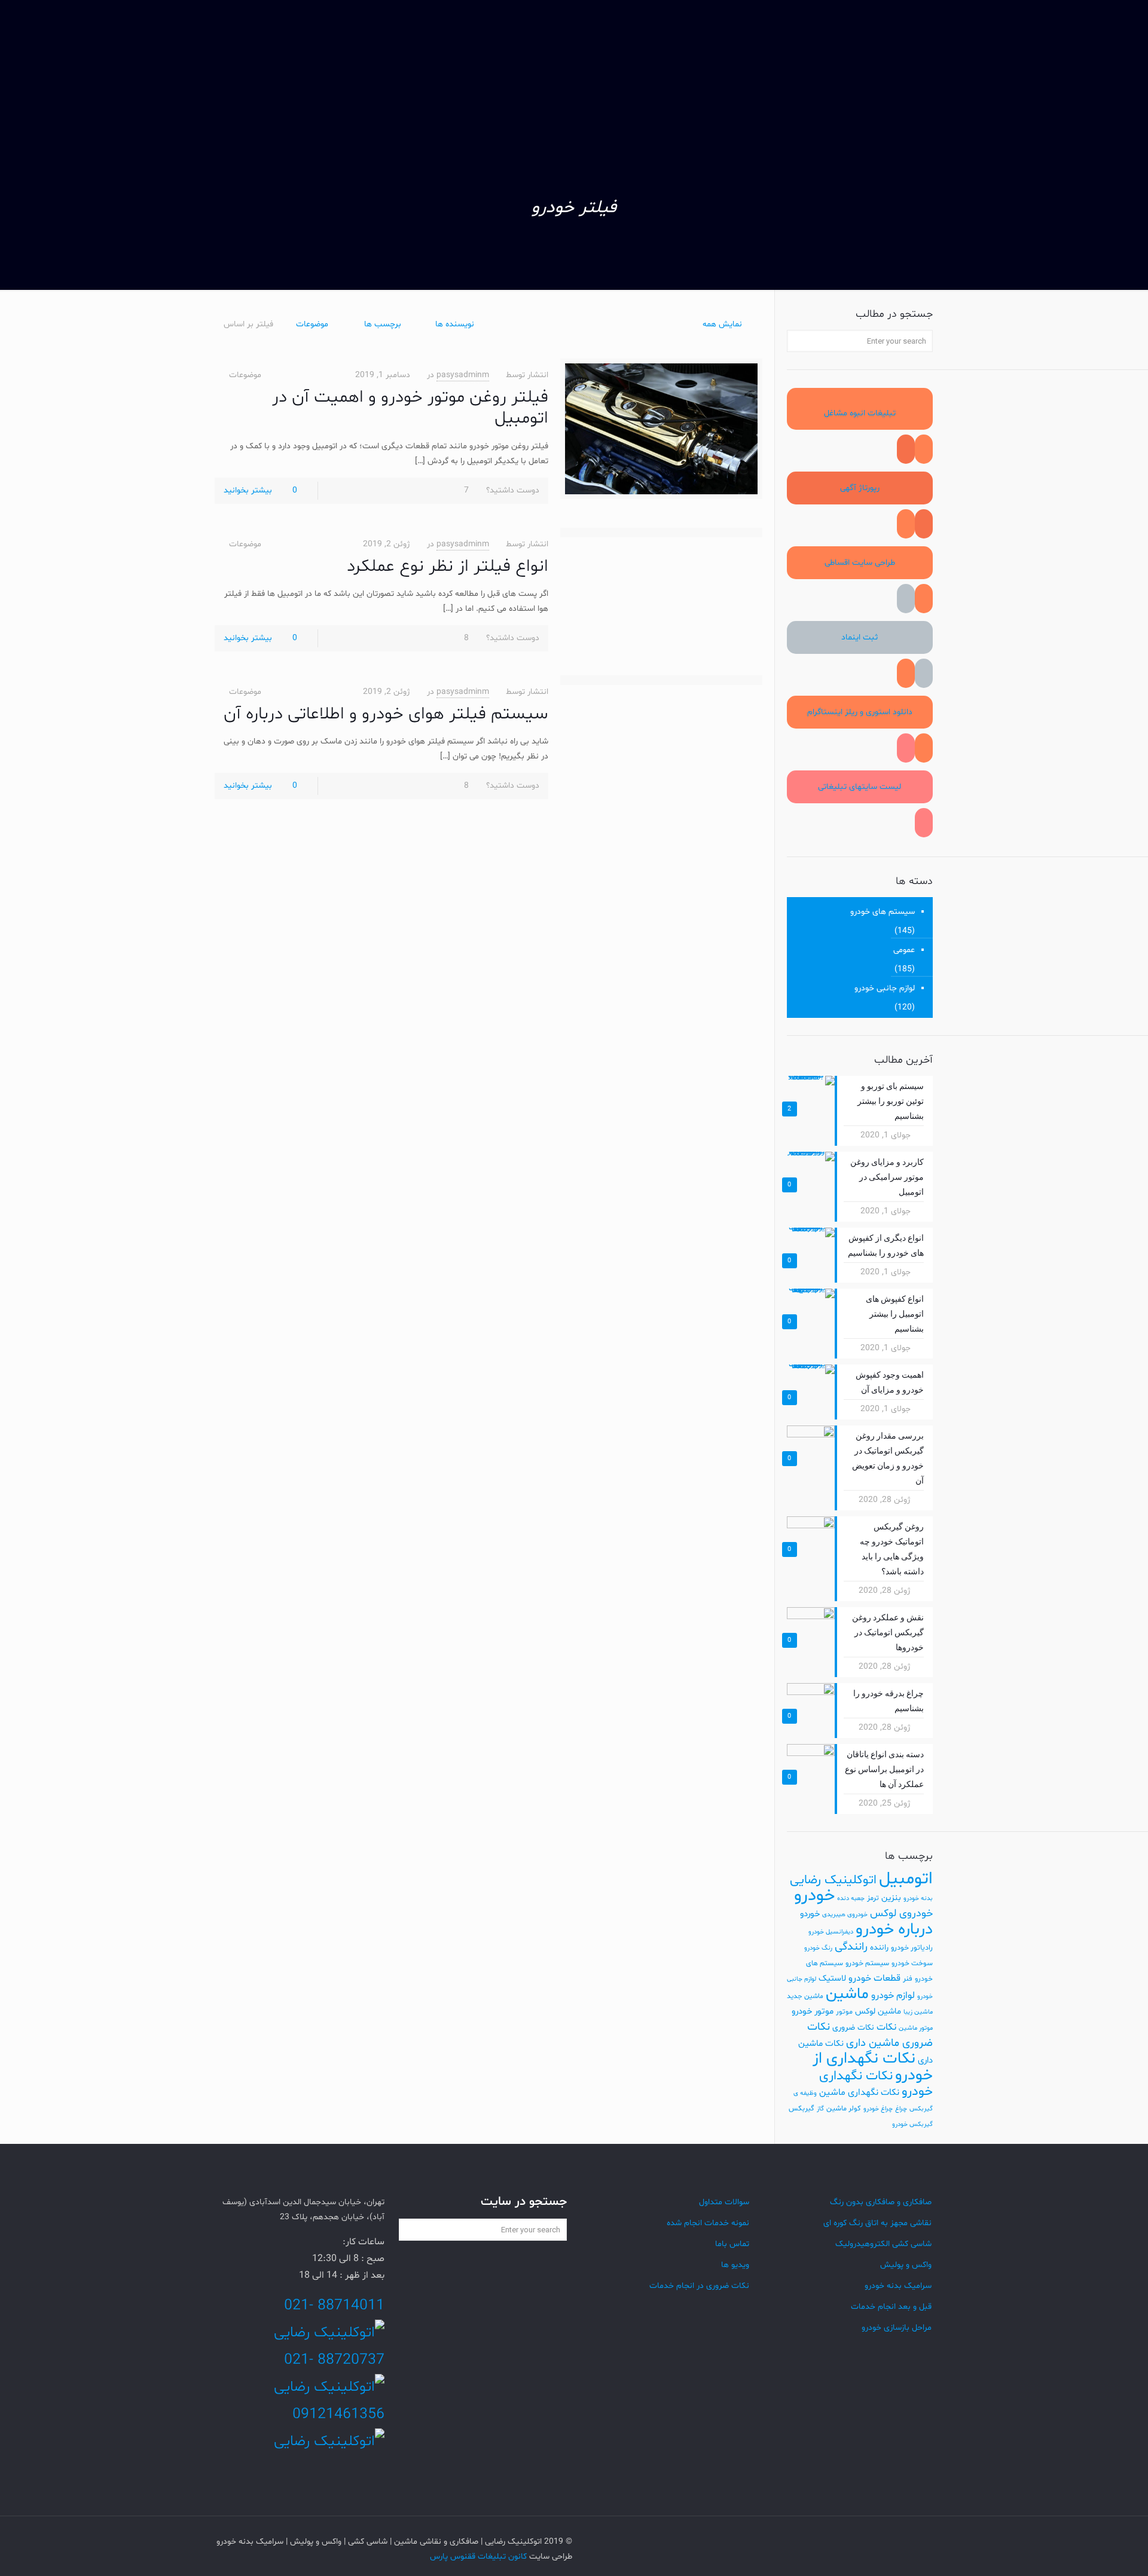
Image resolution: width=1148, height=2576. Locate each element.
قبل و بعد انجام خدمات (891, 2307)
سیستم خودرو (867, 1963)
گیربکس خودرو (912, 2124)
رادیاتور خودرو (912, 1948)
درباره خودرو (894, 1930)
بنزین (891, 1898)
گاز (820, 2109)
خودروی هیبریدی (845, 1915)
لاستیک (832, 1978)
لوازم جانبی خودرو (885, 988)
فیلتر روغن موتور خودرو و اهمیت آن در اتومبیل (410, 408)
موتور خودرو (813, 2011)
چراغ (901, 2109)
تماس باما (732, 2244)
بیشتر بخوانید (248, 490)
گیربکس (802, 2109)
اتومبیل (906, 1879)
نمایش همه (722, 324)
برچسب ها (383, 324)
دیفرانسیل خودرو (831, 1932)
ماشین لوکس (878, 2011)
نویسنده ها (455, 324)
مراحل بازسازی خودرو (897, 2328)
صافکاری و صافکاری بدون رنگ (881, 2202)
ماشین (847, 1994)
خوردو (810, 1914)
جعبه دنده (851, 1899)
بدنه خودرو (918, 1899)
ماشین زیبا (918, 2012)
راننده (879, 1948)
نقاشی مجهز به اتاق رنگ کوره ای (877, 2223)
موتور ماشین (916, 2028)
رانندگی (851, 1947)
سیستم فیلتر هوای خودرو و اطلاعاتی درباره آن (386, 714)
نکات (886, 2027)
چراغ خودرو (878, 2109)
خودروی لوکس (901, 1913)
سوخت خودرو (912, 1963)
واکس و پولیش (906, 2265)
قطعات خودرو (874, 1978)
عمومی (904, 950)
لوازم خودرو (893, 1996)
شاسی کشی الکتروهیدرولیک (883, 2244)
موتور (844, 2012)
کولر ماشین (844, 2109)
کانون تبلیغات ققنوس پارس (478, 2557)
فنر (908, 1979)
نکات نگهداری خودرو (876, 2084)
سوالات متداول (724, 2202)
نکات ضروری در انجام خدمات (699, 2286)
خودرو (814, 1896)
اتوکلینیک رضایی (833, 1880)
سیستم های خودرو (883, 912)
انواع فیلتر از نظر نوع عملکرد (448, 567)
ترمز (873, 1898)
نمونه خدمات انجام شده (708, 2223)
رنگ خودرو (818, 1948)
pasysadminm (463, 375)
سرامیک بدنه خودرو (898, 2286)
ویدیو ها (735, 2265)
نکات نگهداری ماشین (859, 2092)
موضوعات (312, 324)
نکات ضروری (853, 2028)
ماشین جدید (805, 1996)
